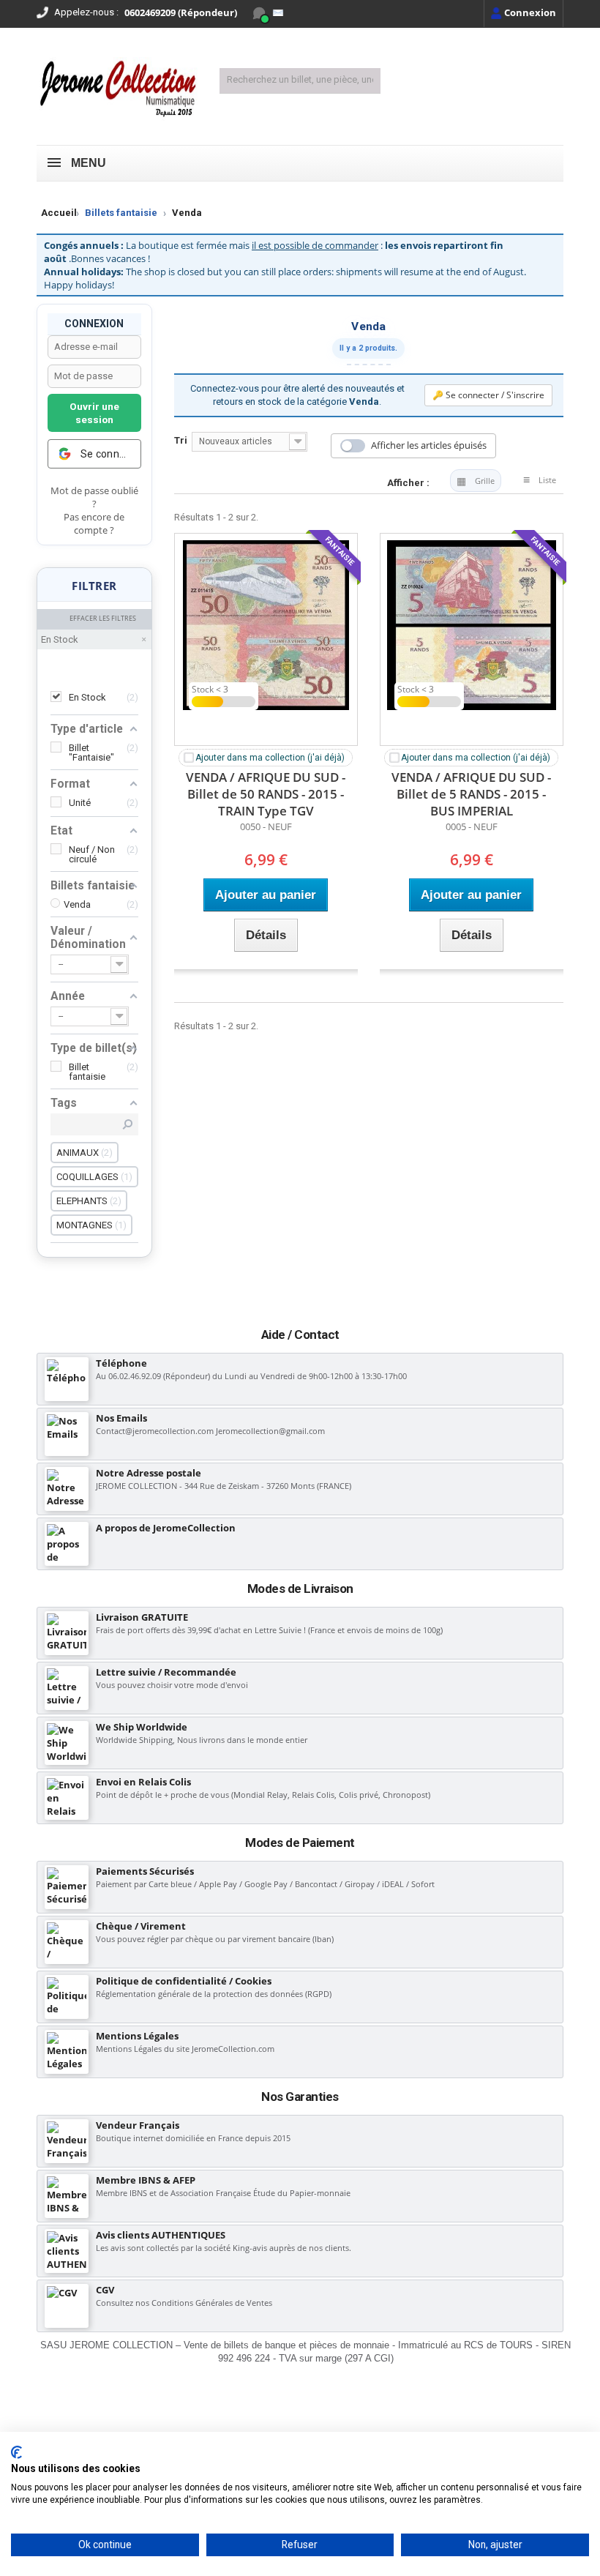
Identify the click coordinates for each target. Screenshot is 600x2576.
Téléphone (121, 1363)
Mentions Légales (137, 2036)
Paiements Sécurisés (145, 1871)
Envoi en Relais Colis (143, 1782)
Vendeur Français (138, 2125)
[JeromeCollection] (117, 90)
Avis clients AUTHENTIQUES (161, 2235)
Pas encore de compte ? (94, 524)
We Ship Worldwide (142, 1727)
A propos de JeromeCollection (166, 1528)
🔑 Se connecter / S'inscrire (488, 395)
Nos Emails (121, 1418)
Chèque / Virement (141, 1926)
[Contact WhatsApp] (259, 13)
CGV (105, 2290)
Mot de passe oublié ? (94, 497)
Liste (547, 480)
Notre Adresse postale (149, 1473)
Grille (485, 481)
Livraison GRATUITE (142, 1617)
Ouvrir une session (94, 413)
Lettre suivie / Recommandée (166, 1672)
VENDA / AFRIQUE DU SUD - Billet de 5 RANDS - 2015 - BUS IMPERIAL (471, 794)
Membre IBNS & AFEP (146, 2180)
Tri (181, 440)
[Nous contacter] (278, 13)
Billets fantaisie (121, 213)
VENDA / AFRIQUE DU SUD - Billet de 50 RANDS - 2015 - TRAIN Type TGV (266, 794)
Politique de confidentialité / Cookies (184, 1981)
